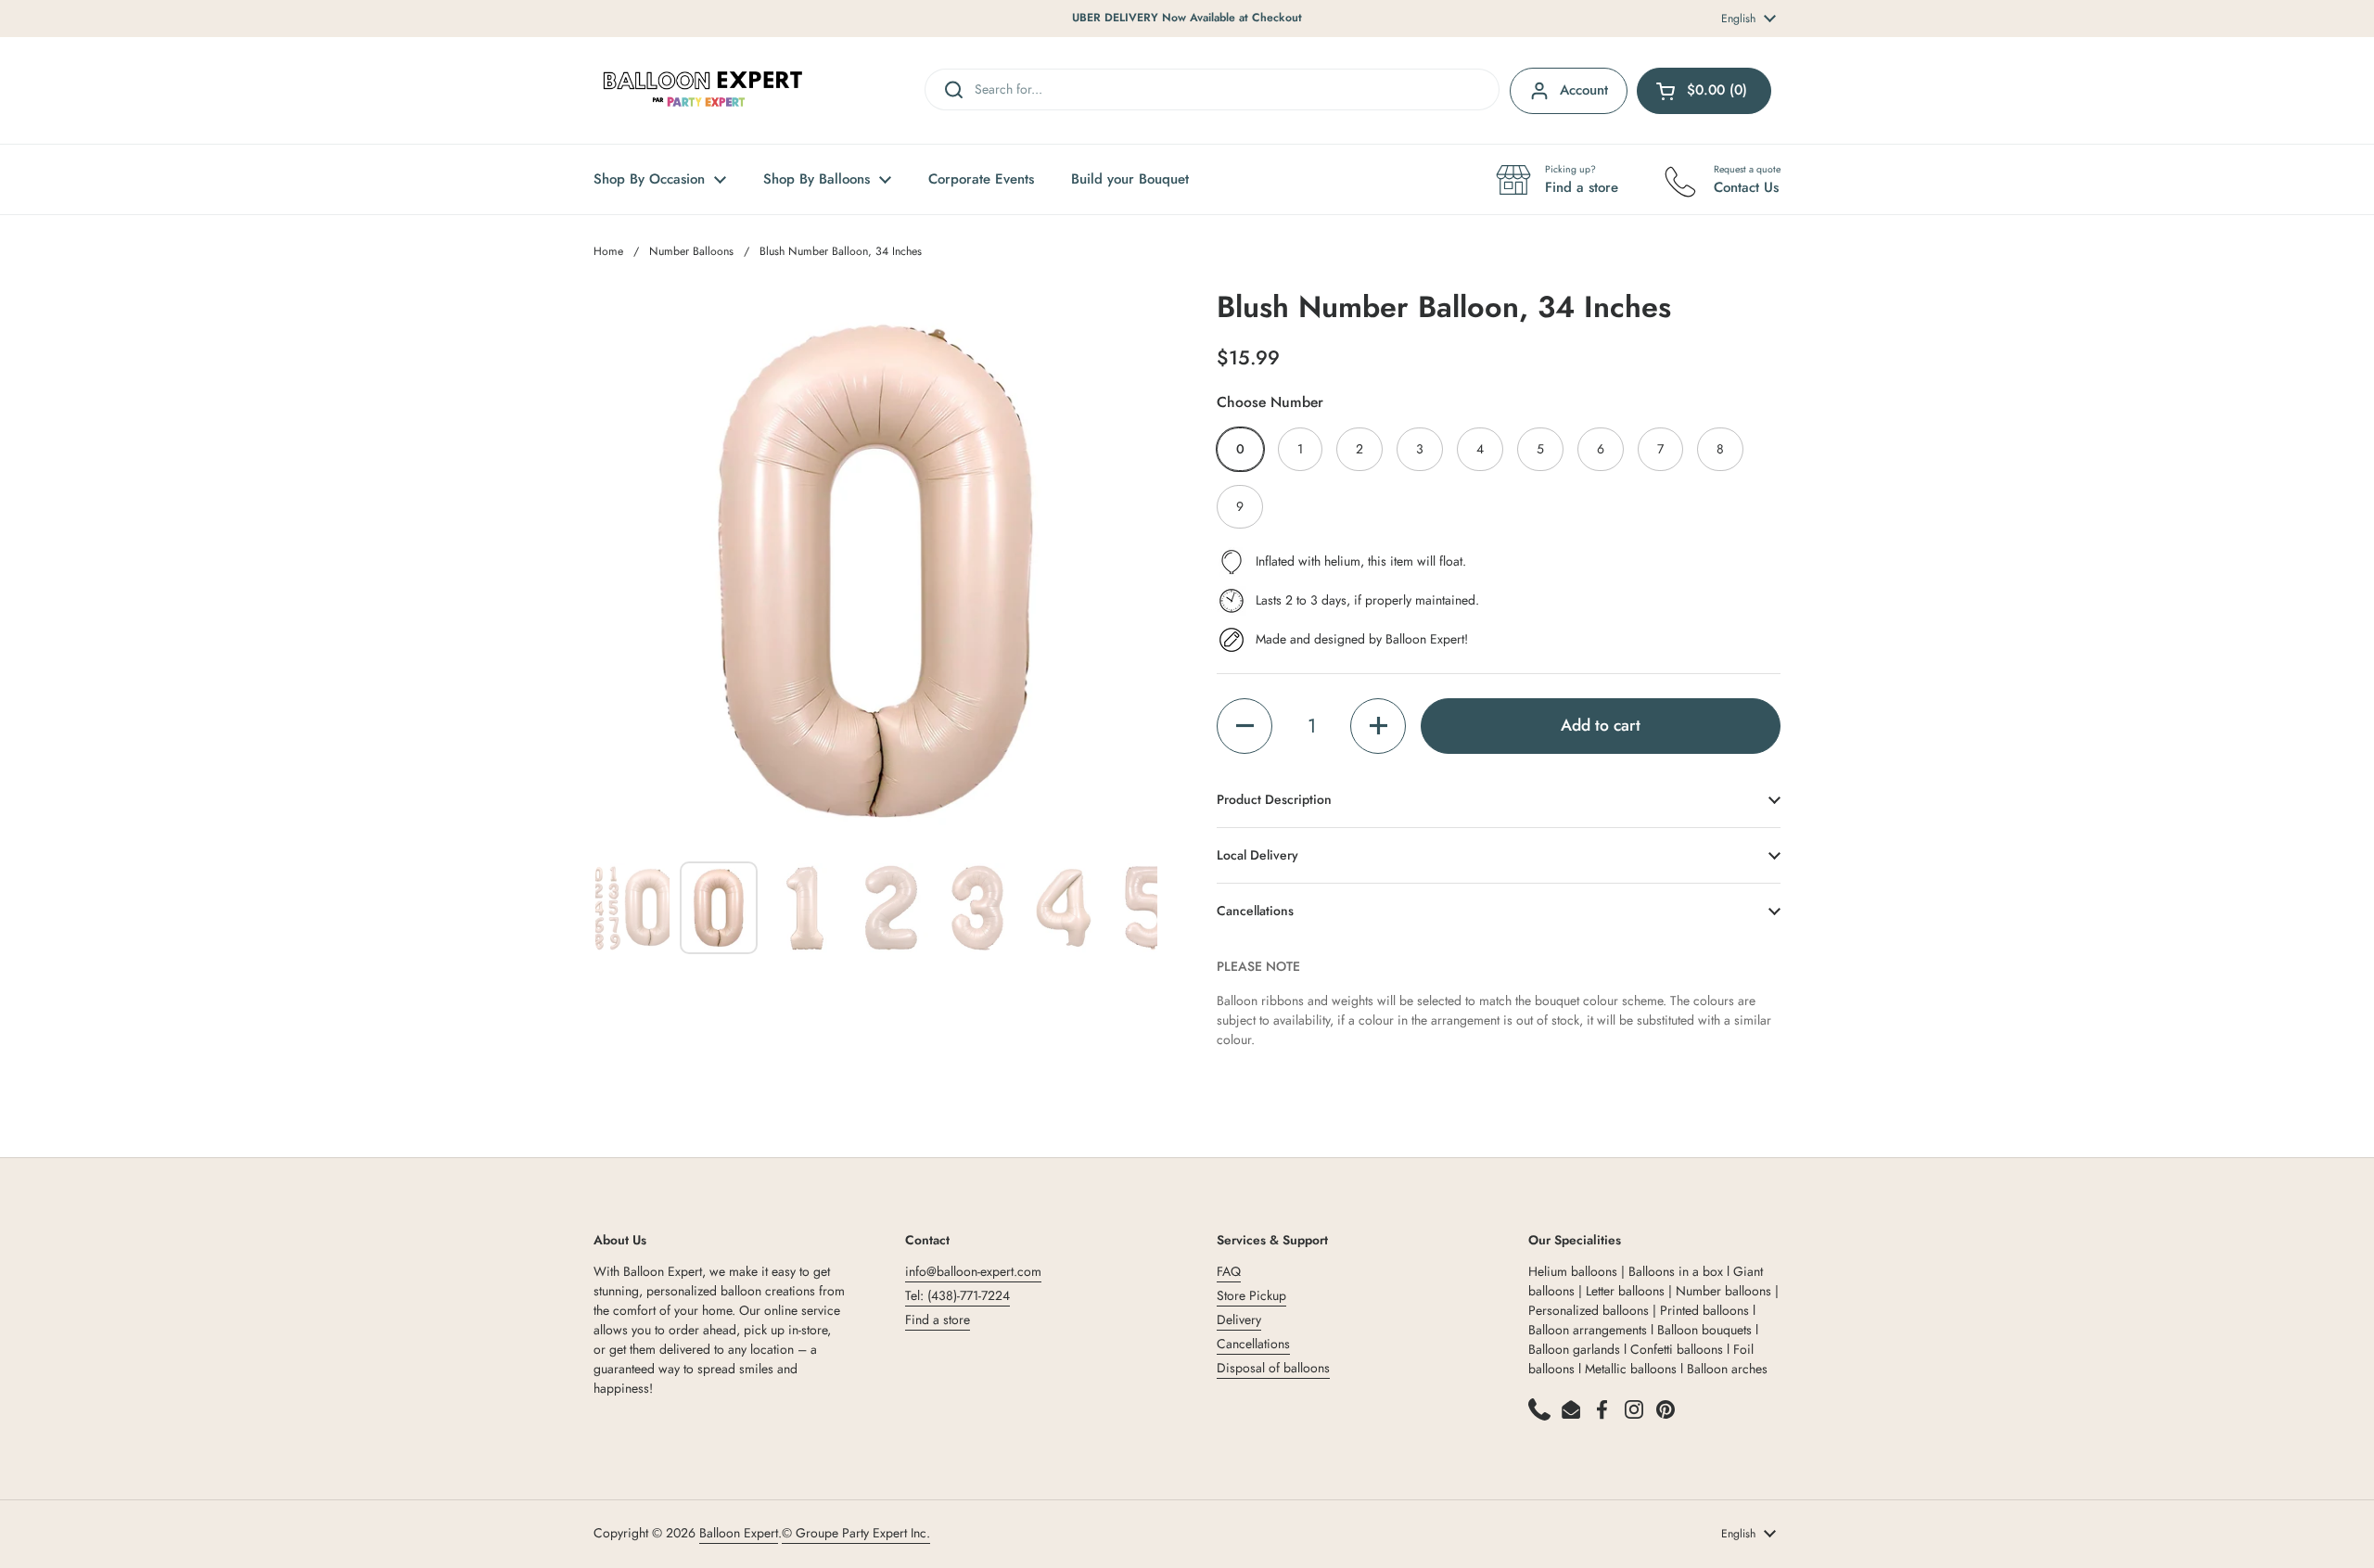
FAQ (1229, 1271)
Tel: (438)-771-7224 (957, 1295)
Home (608, 251)
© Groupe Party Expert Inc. (856, 1533)
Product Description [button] (1274, 799)
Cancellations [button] (1255, 911)
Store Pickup (1251, 1295)
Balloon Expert (739, 1533)
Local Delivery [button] (1257, 855)
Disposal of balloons (1273, 1368)
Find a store (938, 1319)
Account (1584, 90)
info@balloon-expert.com (973, 1271)
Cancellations (1253, 1344)
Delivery (1239, 1319)
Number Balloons (691, 251)
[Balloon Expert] (703, 90)
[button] (1244, 726)
